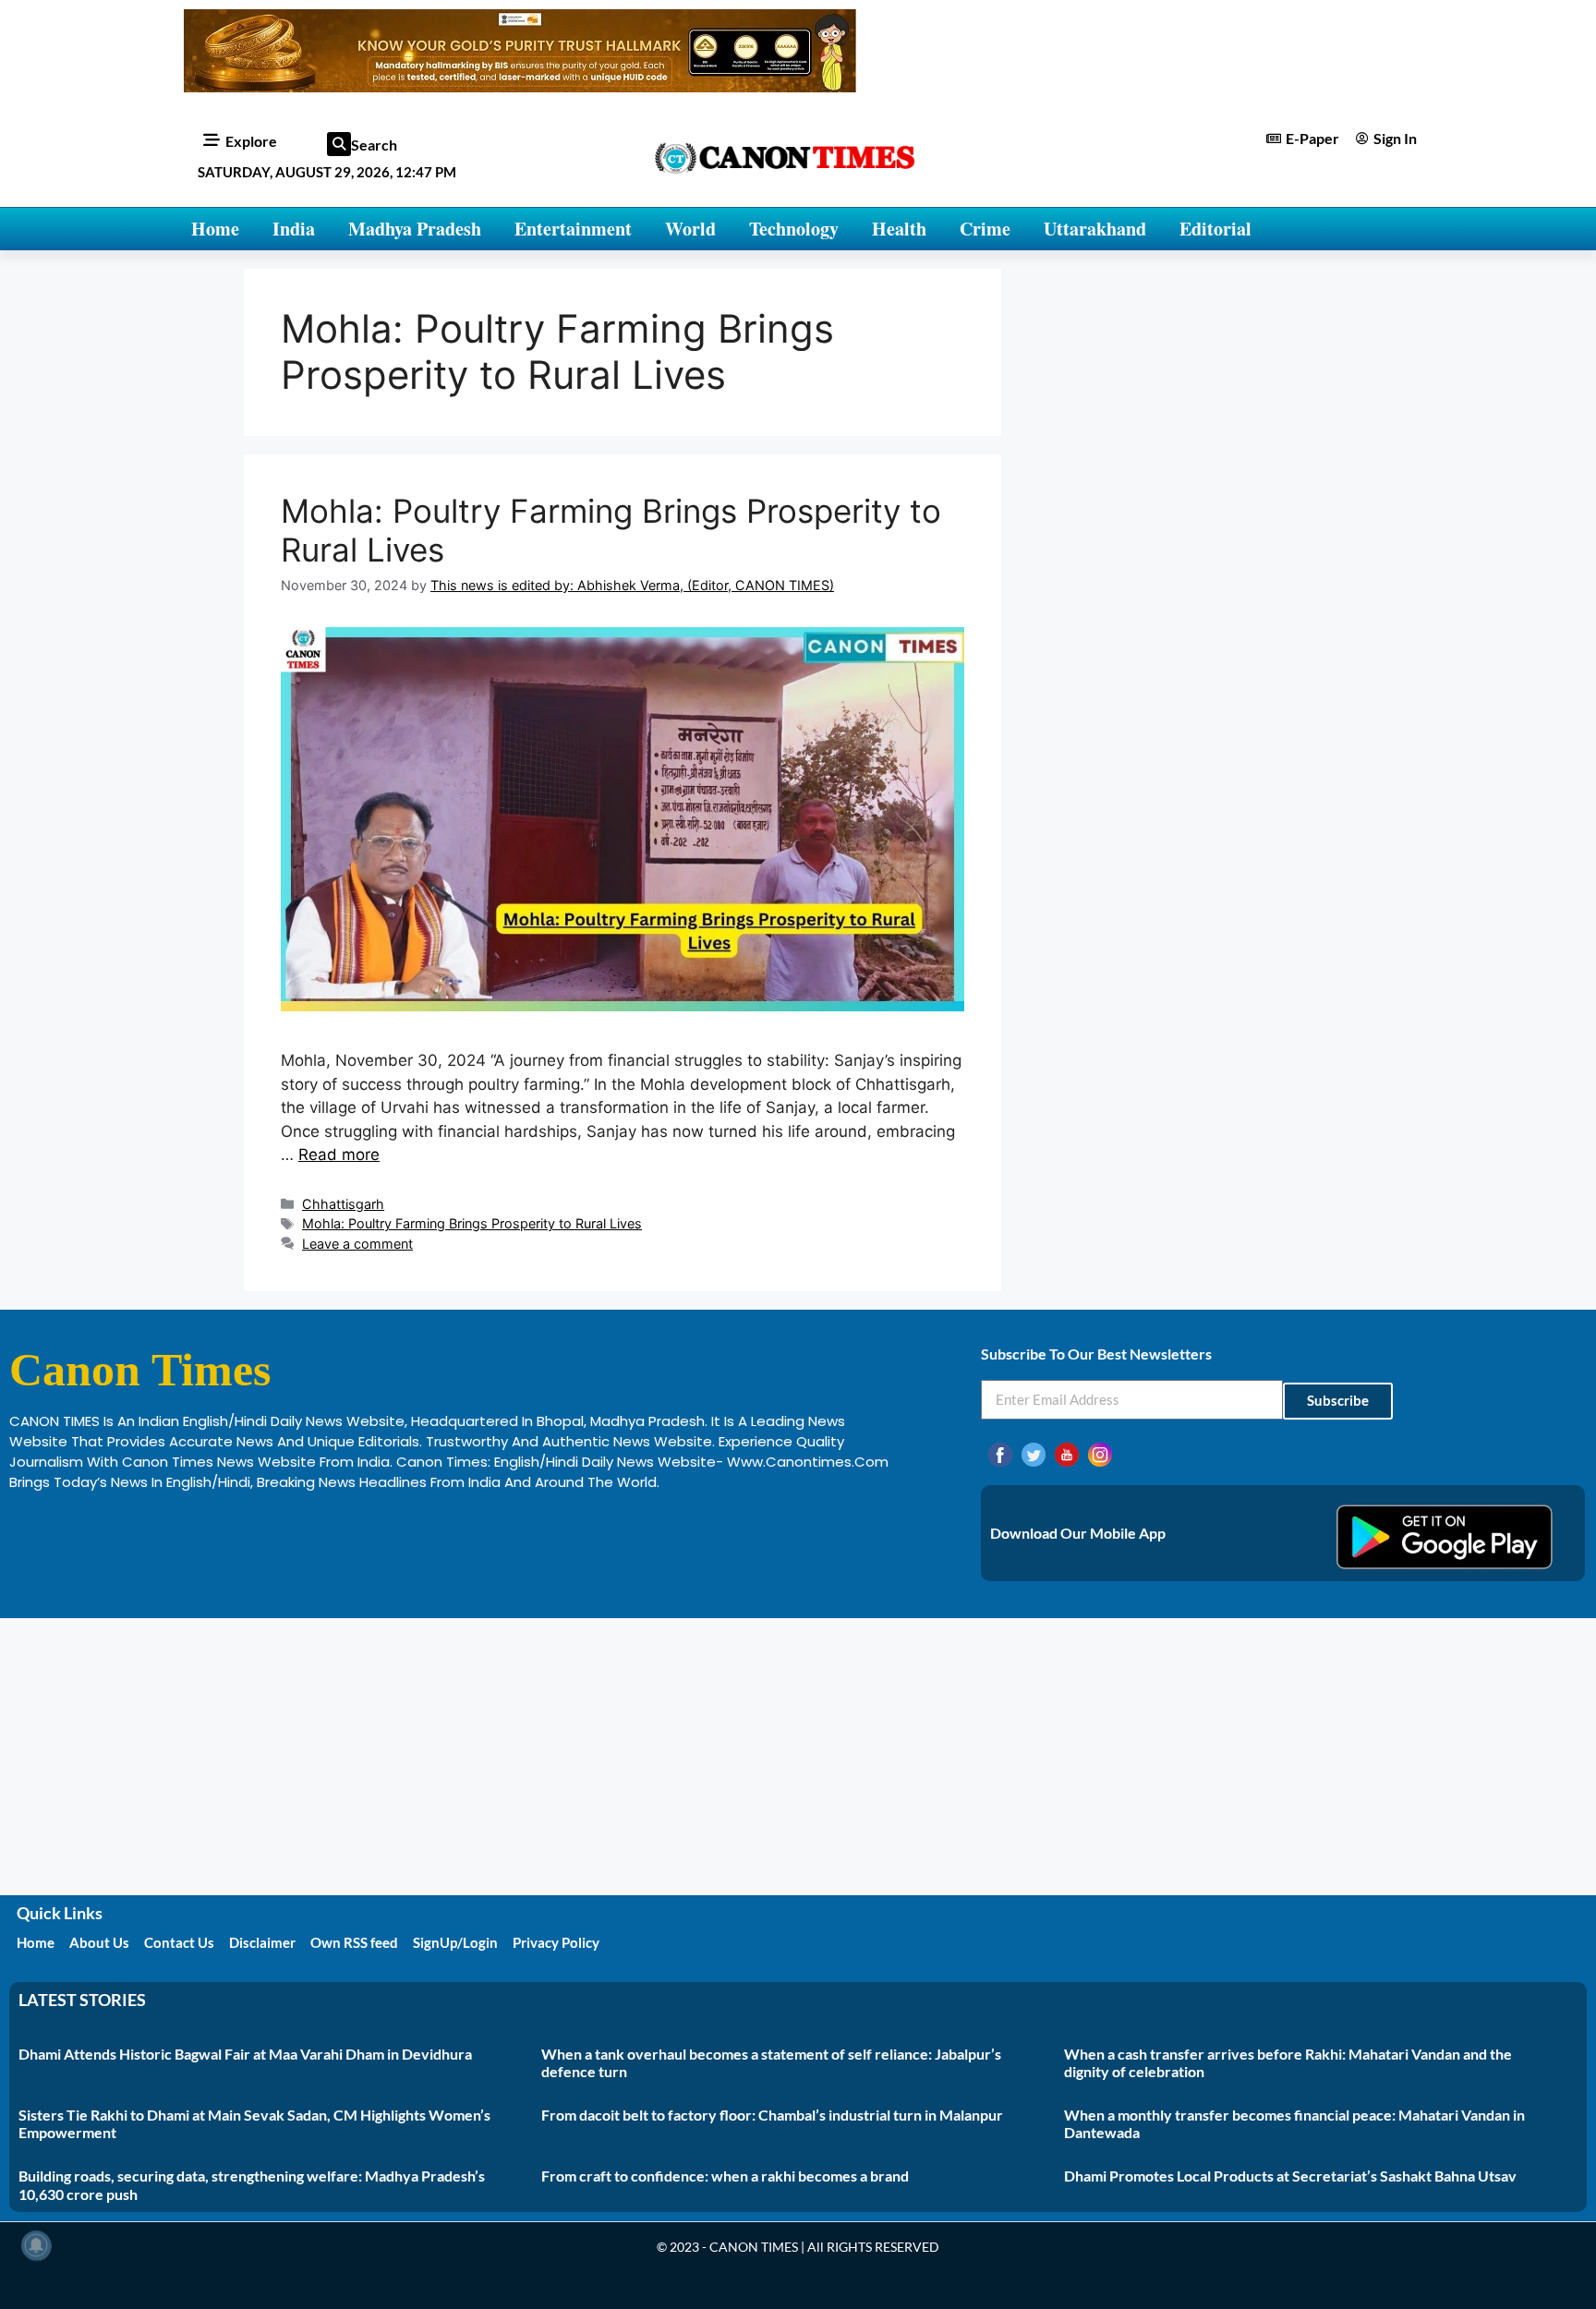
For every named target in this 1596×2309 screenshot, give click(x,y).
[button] (339, 144)
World (690, 229)
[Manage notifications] (36, 2245)
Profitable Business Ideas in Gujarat (130, 1521)
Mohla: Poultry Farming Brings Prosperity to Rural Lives (472, 1223)
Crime (985, 229)
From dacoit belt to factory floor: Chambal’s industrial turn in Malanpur (772, 2115)
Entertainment (573, 229)
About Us (99, 1942)
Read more (339, 1154)
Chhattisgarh (343, 1204)
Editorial (1215, 229)
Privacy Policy (556, 1942)
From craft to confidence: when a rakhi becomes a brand (725, 2176)
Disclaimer (262, 1942)
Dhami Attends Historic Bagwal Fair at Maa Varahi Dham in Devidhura (245, 2054)
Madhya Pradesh (415, 229)
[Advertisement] (798, 1757)
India (294, 229)
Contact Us (179, 1942)
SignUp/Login (455, 1942)
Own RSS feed (354, 1942)
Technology (794, 229)
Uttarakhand (1095, 229)
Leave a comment (357, 1244)
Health (899, 229)
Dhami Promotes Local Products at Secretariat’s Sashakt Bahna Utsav (1290, 2176)
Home (215, 229)
